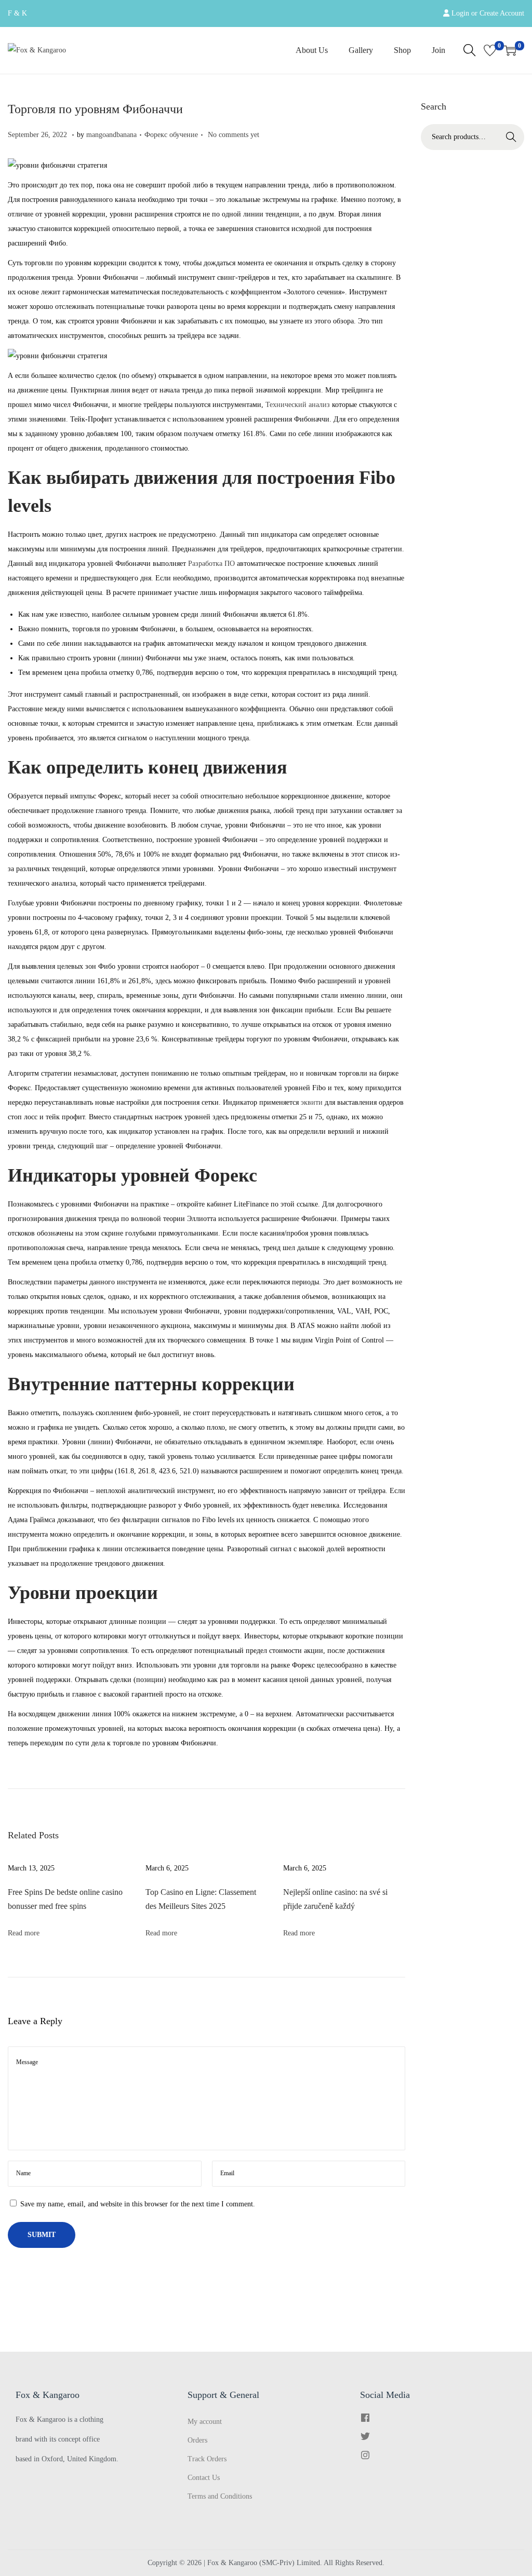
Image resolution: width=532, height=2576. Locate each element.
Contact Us (204, 2478)
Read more (24, 1933)
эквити (312, 1102)
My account (205, 2422)
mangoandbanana (111, 135)
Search (511, 137)
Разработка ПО (211, 564)
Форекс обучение (171, 135)
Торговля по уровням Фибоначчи (95, 109)
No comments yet (234, 135)
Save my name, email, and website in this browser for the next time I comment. (138, 2204)
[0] (490, 50)
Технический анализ (298, 405)
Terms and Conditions (220, 2496)
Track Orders (207, 2459)
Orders (197, 2440)
